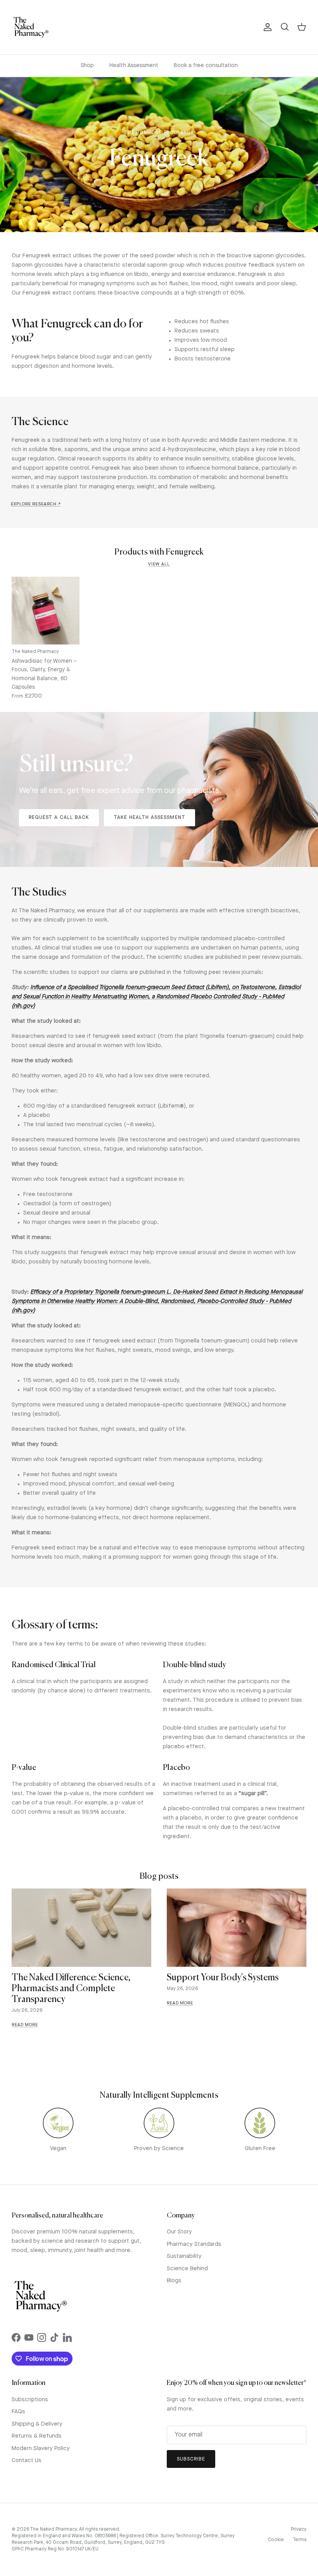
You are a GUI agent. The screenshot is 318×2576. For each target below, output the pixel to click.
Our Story (179, 2232)
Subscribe (191, 2459)
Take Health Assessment (149, 818)
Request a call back (59, 818)
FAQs (18, 2412)
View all (159, 564)
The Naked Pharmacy (53, 2529)
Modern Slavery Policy (41, 2449)
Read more (25, 2025)
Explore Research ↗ (36, 504)
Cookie (276, 2540)
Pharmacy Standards (194, 2244)
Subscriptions (30, 2400)
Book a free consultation (206, 65)
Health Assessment (134, 65)
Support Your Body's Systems (223, 1978)
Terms (300, 2540)
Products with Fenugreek (159, 552)
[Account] (266, 27)
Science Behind (187, 2269)
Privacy (299, 2529)
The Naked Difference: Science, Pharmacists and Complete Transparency (71, 1989)
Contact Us (27, 2461)
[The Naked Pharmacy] (31, 27)
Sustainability (184, 2256)
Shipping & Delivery (37, 2424)
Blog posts (159, 1877)
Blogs (174, 2281)
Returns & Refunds (37, 2436)
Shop (87, 65)
